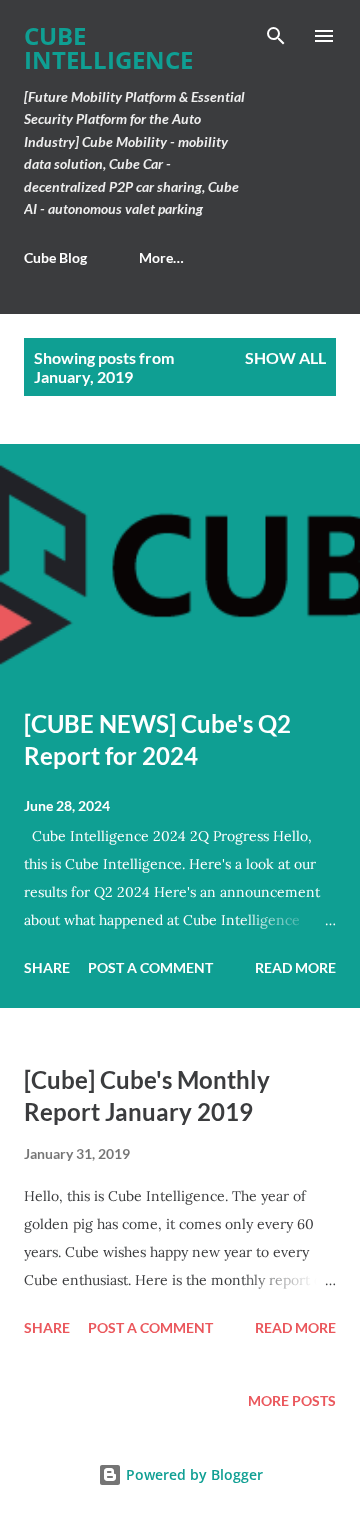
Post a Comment (150, 967)
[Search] (276, 36)
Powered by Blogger (192, 1474)
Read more (295, 967)
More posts (292, 1400)
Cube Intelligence (108, 47)
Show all (285, 357)
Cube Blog (55, 257)
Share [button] (47, 967)
